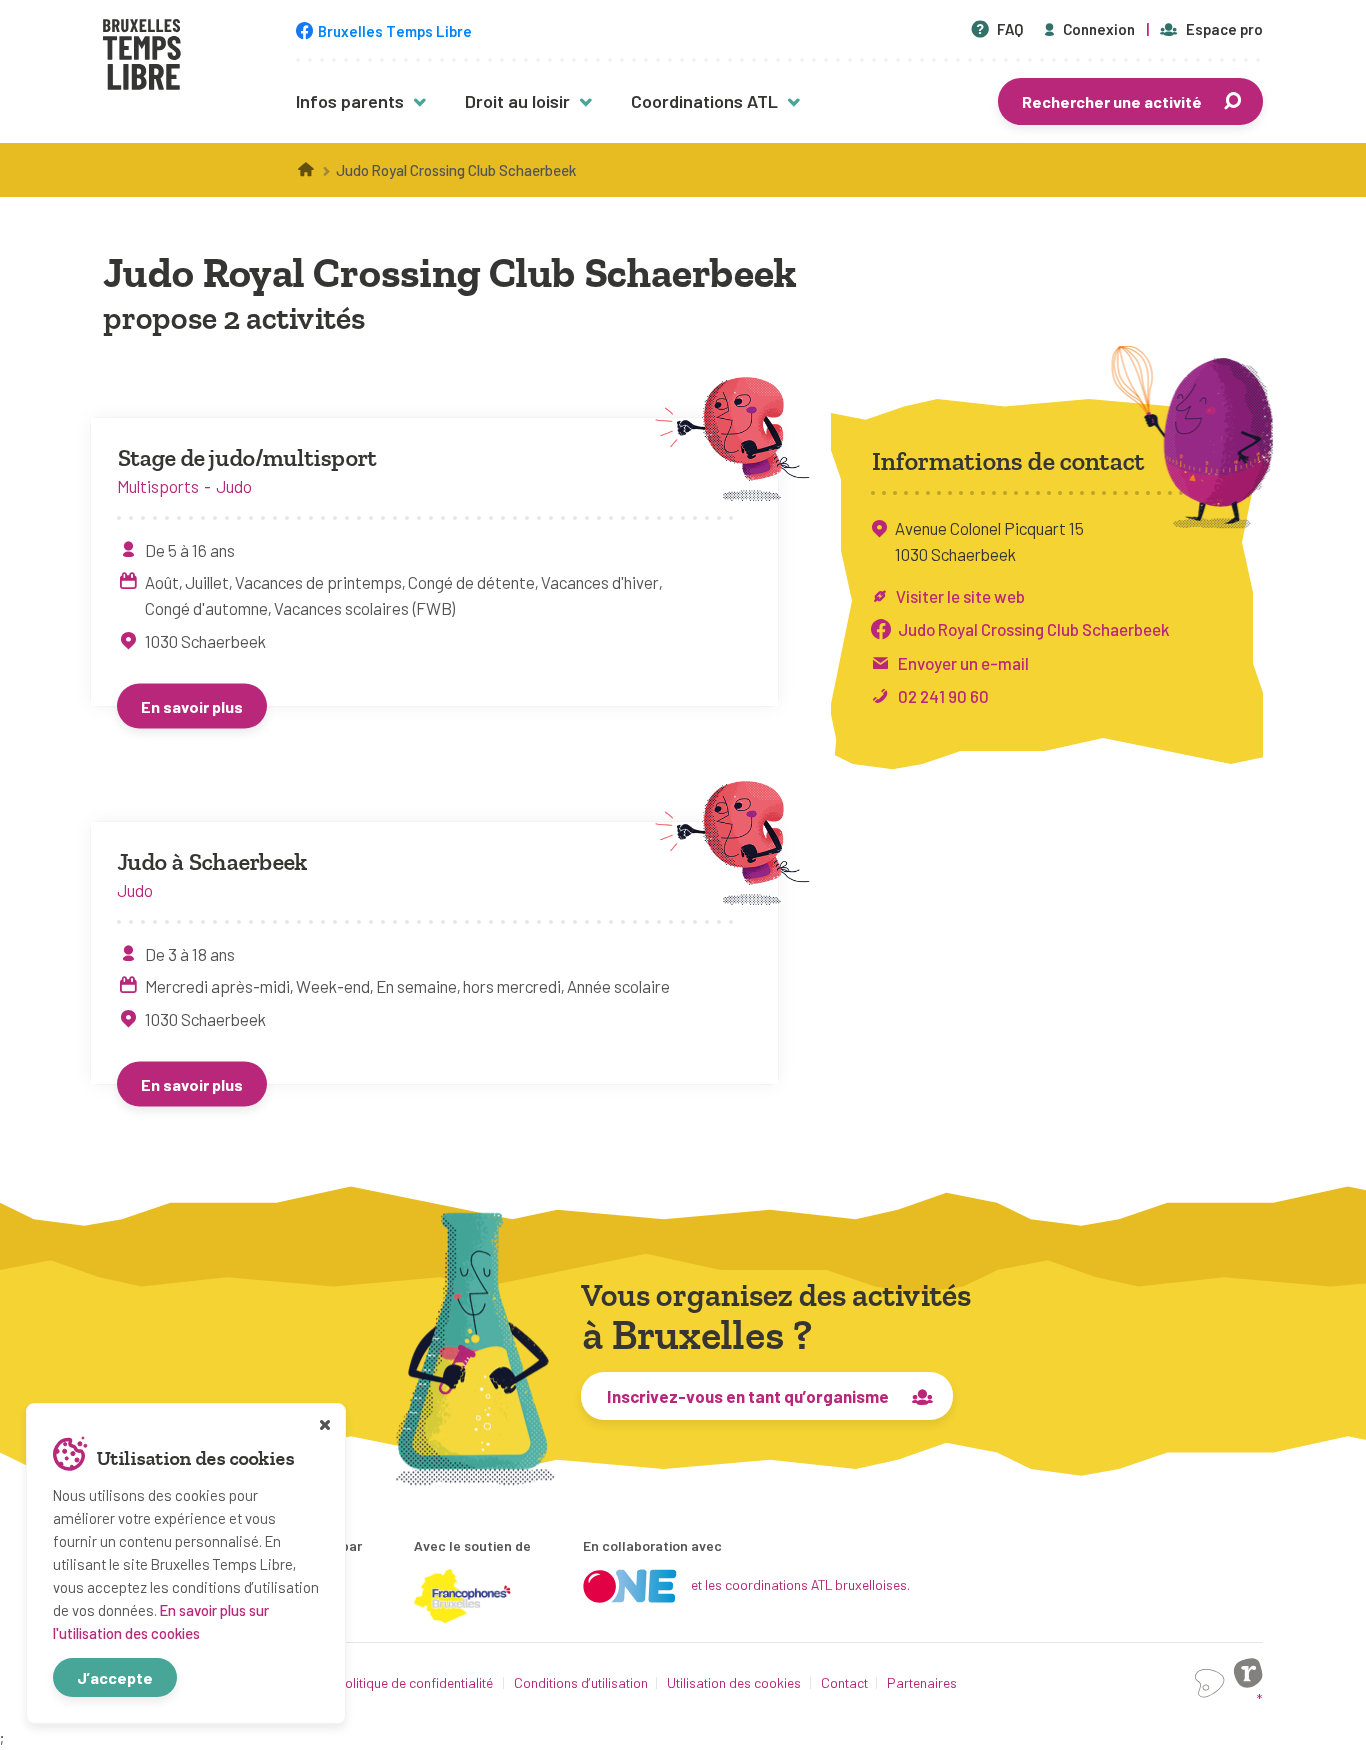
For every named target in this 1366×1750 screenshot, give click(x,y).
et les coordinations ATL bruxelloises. (800, 1584)
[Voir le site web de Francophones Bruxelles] (463, 1596)
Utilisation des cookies (734, 1682)
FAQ (1010, 29)
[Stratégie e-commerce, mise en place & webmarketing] (1210, 1683)
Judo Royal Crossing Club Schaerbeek (1033, 629)
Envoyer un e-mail (963, 663)
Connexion (1099, 29)
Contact (844, 1682)
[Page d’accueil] (307, 170)
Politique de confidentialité (415, 1682)
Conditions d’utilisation (581, 1682)
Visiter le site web (960, 596)
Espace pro (1224, 29)
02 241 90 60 (943, 696)
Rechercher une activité (1112, 101)
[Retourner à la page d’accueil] (142, 57)
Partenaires (922, 1682)
